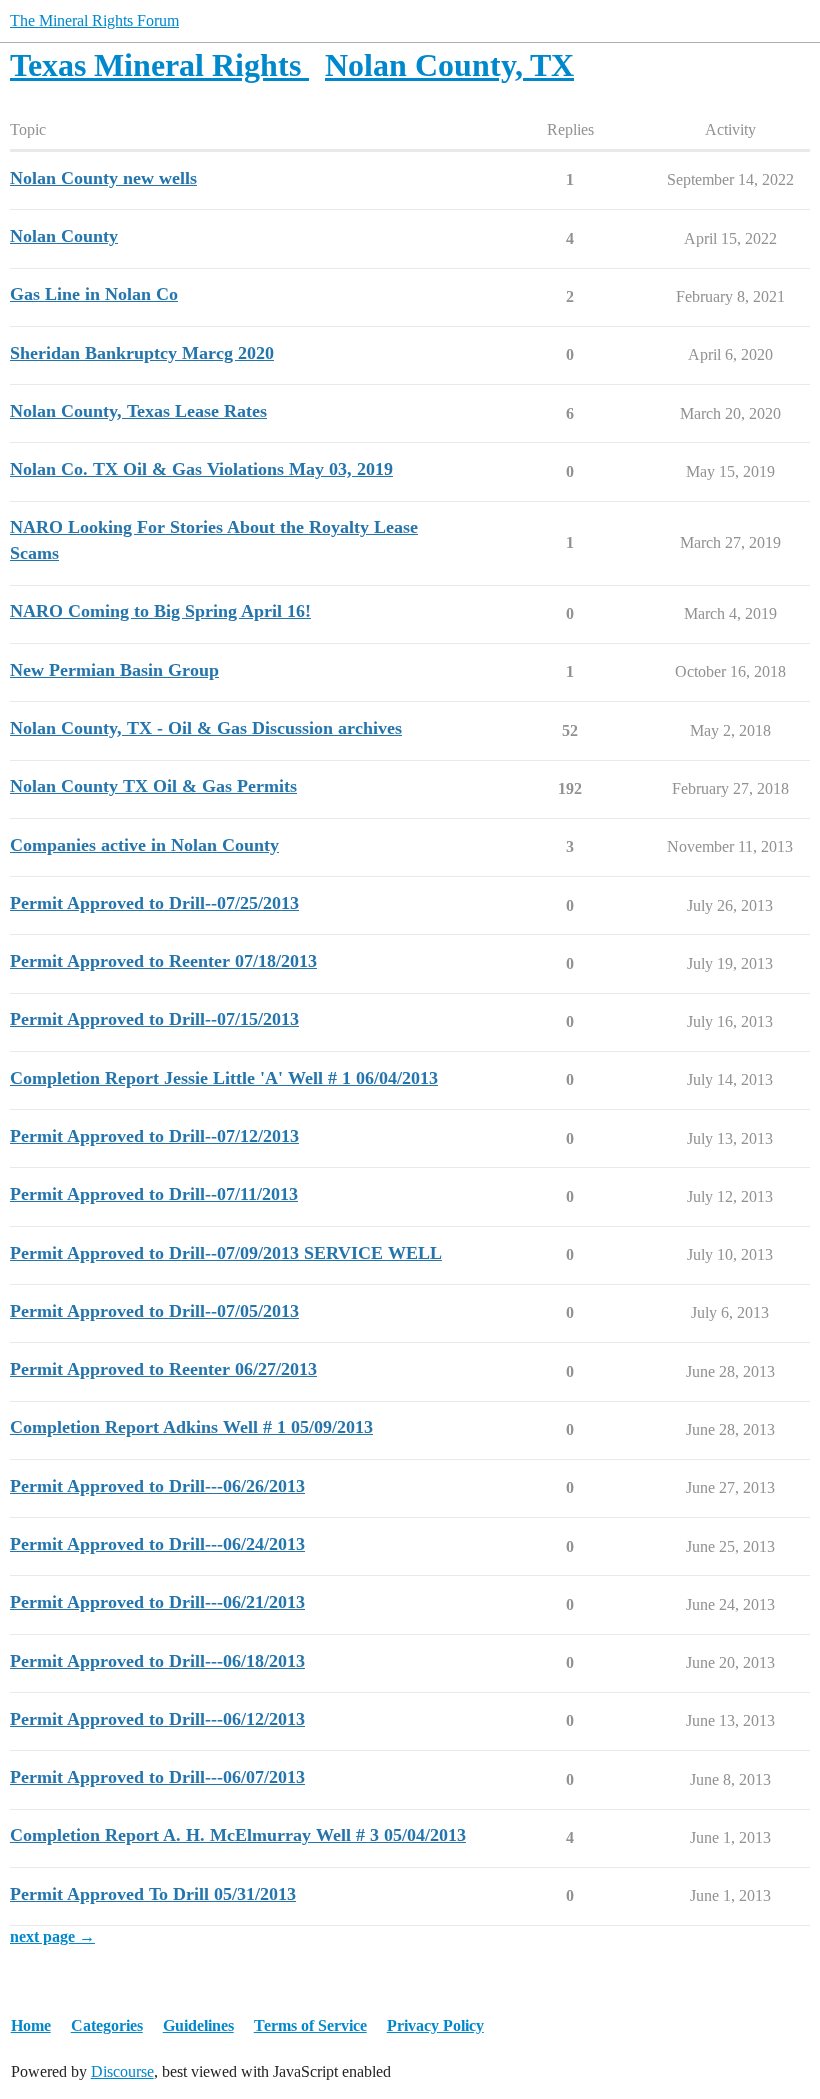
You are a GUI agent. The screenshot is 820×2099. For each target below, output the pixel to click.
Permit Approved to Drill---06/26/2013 (157, 1486)
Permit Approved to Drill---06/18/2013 (157, 1661)
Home (31, 2025)
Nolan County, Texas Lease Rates (138, 411)
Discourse (122, 2071)
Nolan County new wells (103, 178)
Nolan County (64, 236)
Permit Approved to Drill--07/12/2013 (154, 1136)
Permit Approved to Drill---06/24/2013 (157, 1544)
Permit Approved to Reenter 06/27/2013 (163, 1369)
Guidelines (198, 2025)
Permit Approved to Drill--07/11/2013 (154, 1194)
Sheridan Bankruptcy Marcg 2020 (142, 353)
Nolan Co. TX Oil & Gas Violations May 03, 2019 (201, 469)
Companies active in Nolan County (144, 845)
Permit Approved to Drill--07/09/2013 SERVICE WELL (226, 1253)
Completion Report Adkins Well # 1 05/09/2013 (191, 1427)
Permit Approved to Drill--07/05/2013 (154, 1311)
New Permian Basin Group (114, 670)
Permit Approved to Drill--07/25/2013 (154, 903)
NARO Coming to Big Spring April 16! (160, 611)
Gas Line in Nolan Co (94, 294)
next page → (52, 1936)
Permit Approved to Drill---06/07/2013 (157, 1777)
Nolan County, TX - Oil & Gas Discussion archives (206, 728)
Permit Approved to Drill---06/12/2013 (157, 1719)
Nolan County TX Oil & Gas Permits (153, 786)
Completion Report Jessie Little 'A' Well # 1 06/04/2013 (224, 1078)
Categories (107, 2025)
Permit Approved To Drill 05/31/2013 (153, 1894)
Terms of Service (310, 2025)
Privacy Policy (435, 2025)
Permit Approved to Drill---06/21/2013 (157, 1602)
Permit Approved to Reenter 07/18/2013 (163, 961)
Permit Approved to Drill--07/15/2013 (154, 1019)
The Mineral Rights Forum (94, 20)
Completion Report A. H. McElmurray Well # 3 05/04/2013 (238, 1835)
